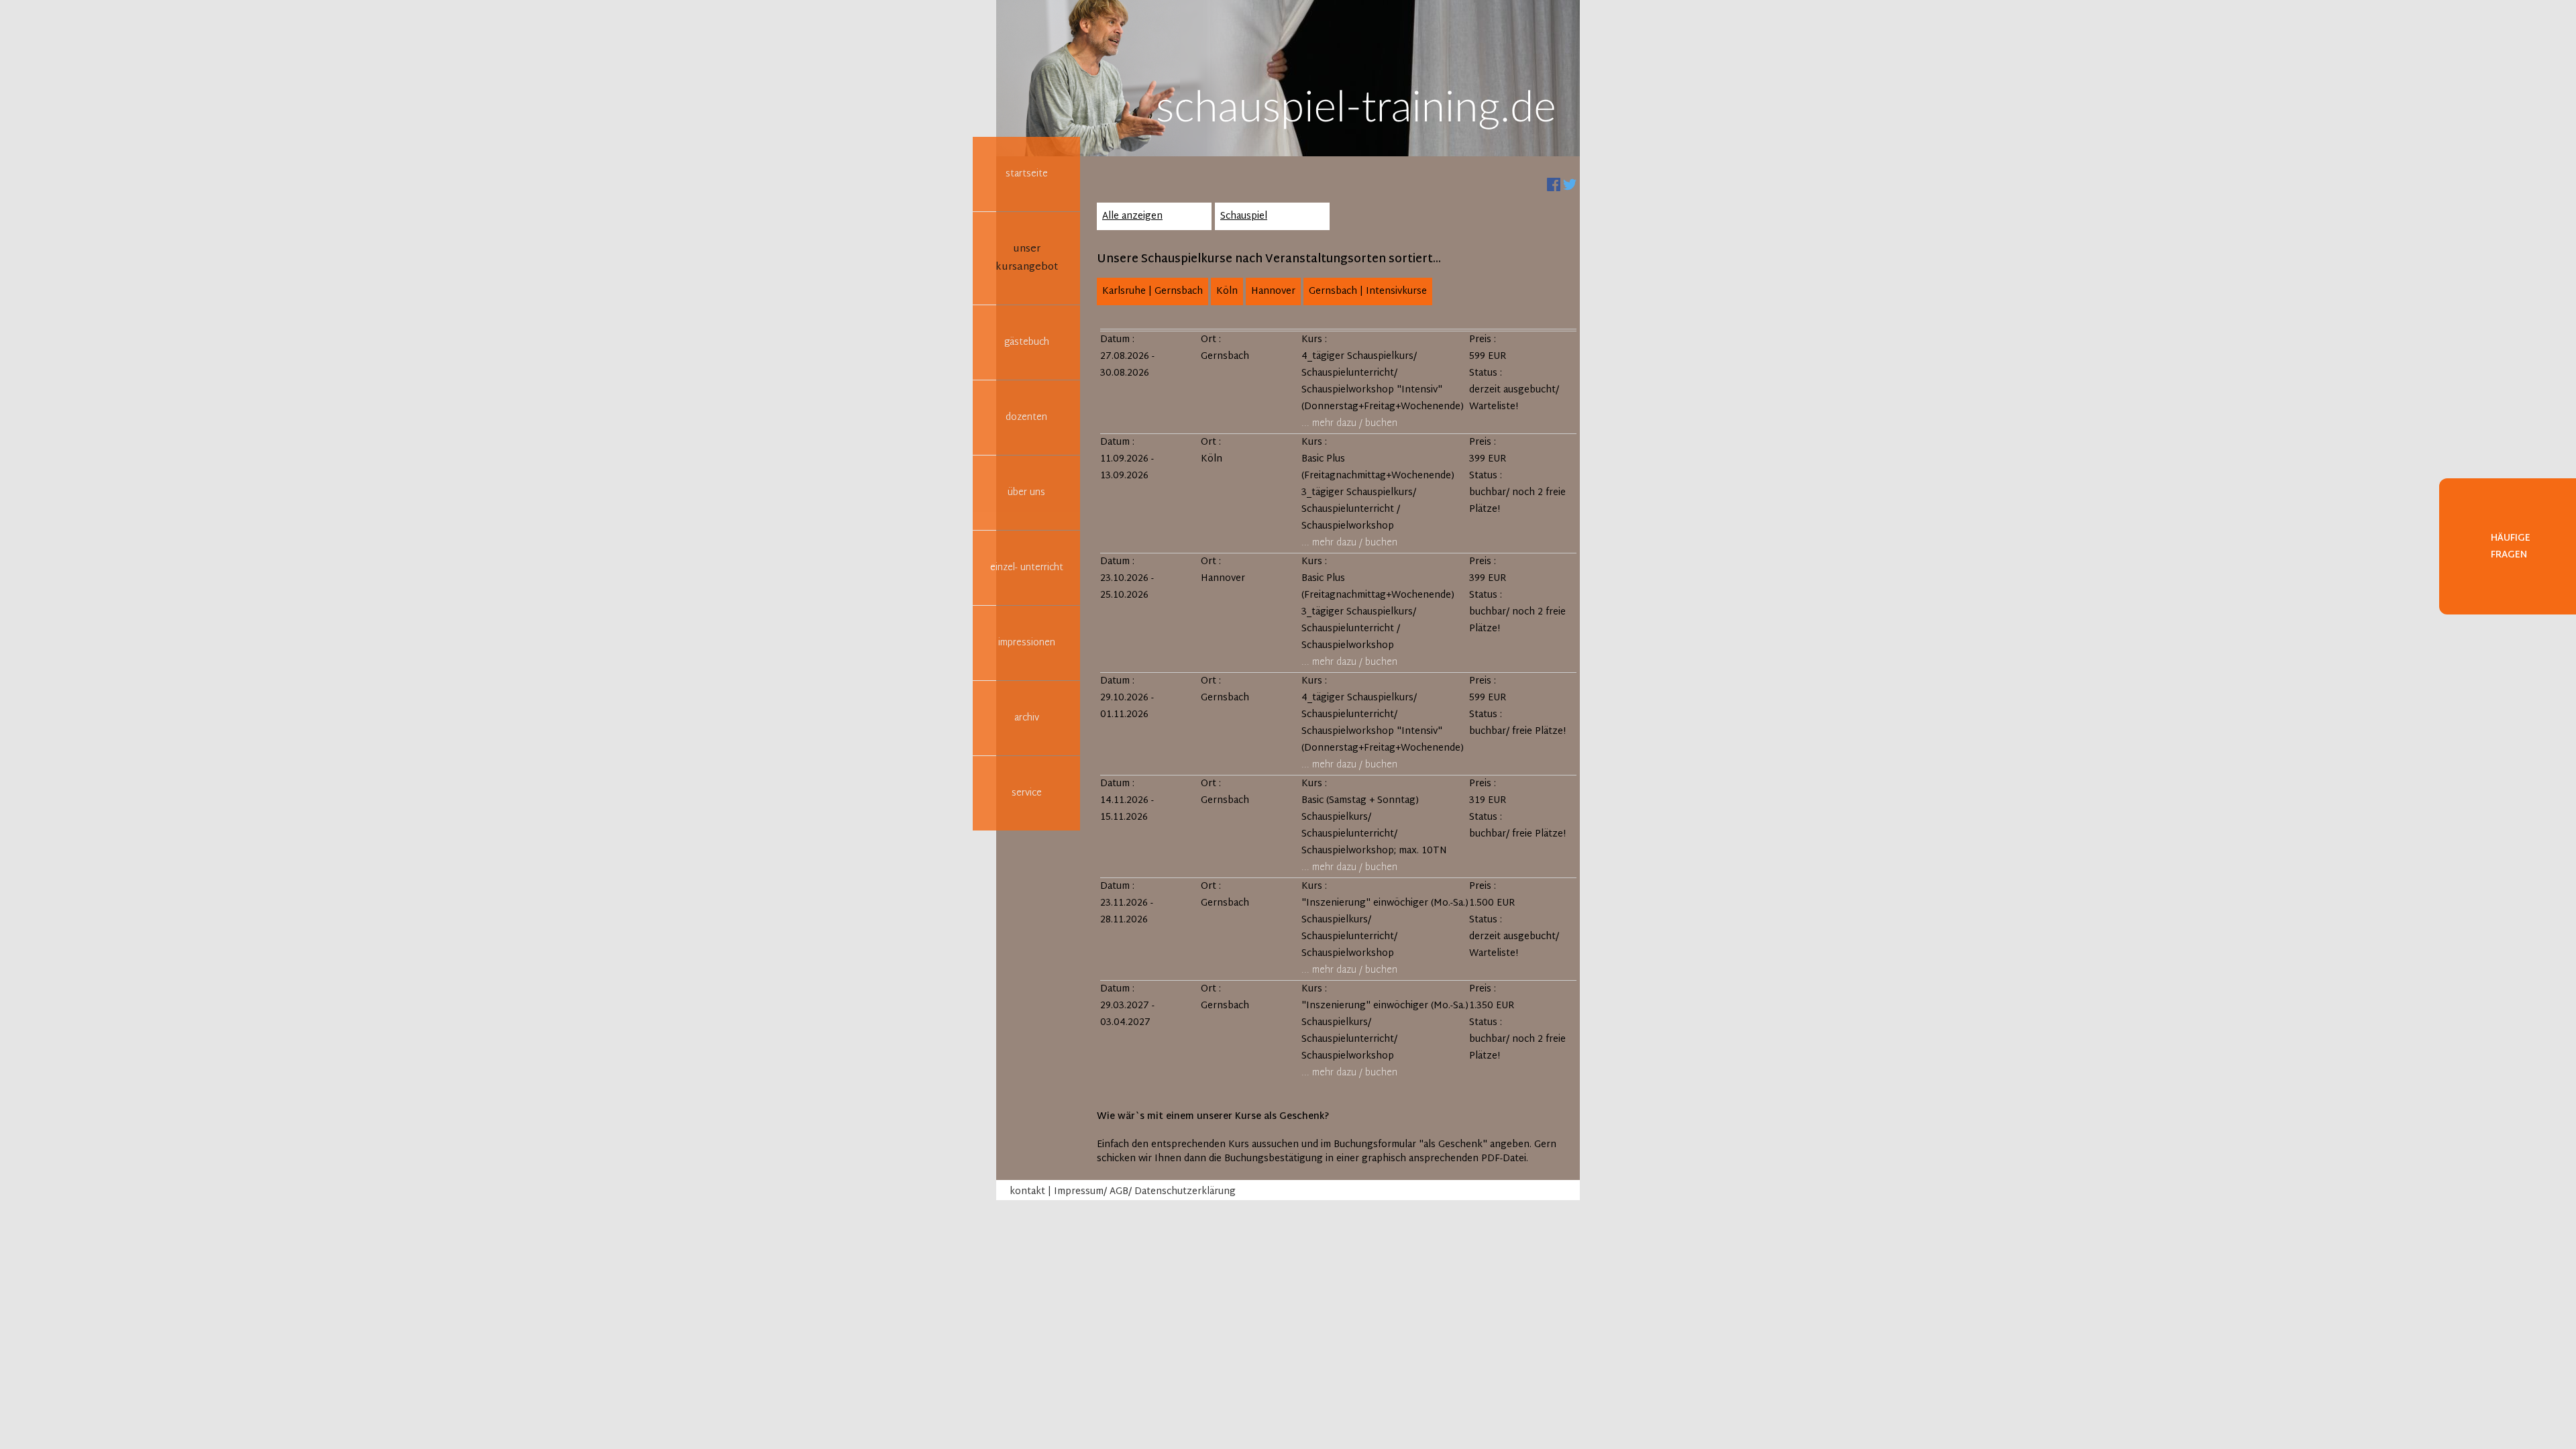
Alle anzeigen (1132, 216)
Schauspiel (1244, 216)
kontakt (1027, 1192)
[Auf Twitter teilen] (1570, 185)
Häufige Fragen (2511, 547)
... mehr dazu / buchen (1349, 424)
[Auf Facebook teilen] (1554, 185)
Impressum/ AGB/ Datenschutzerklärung (1145, 1192)
